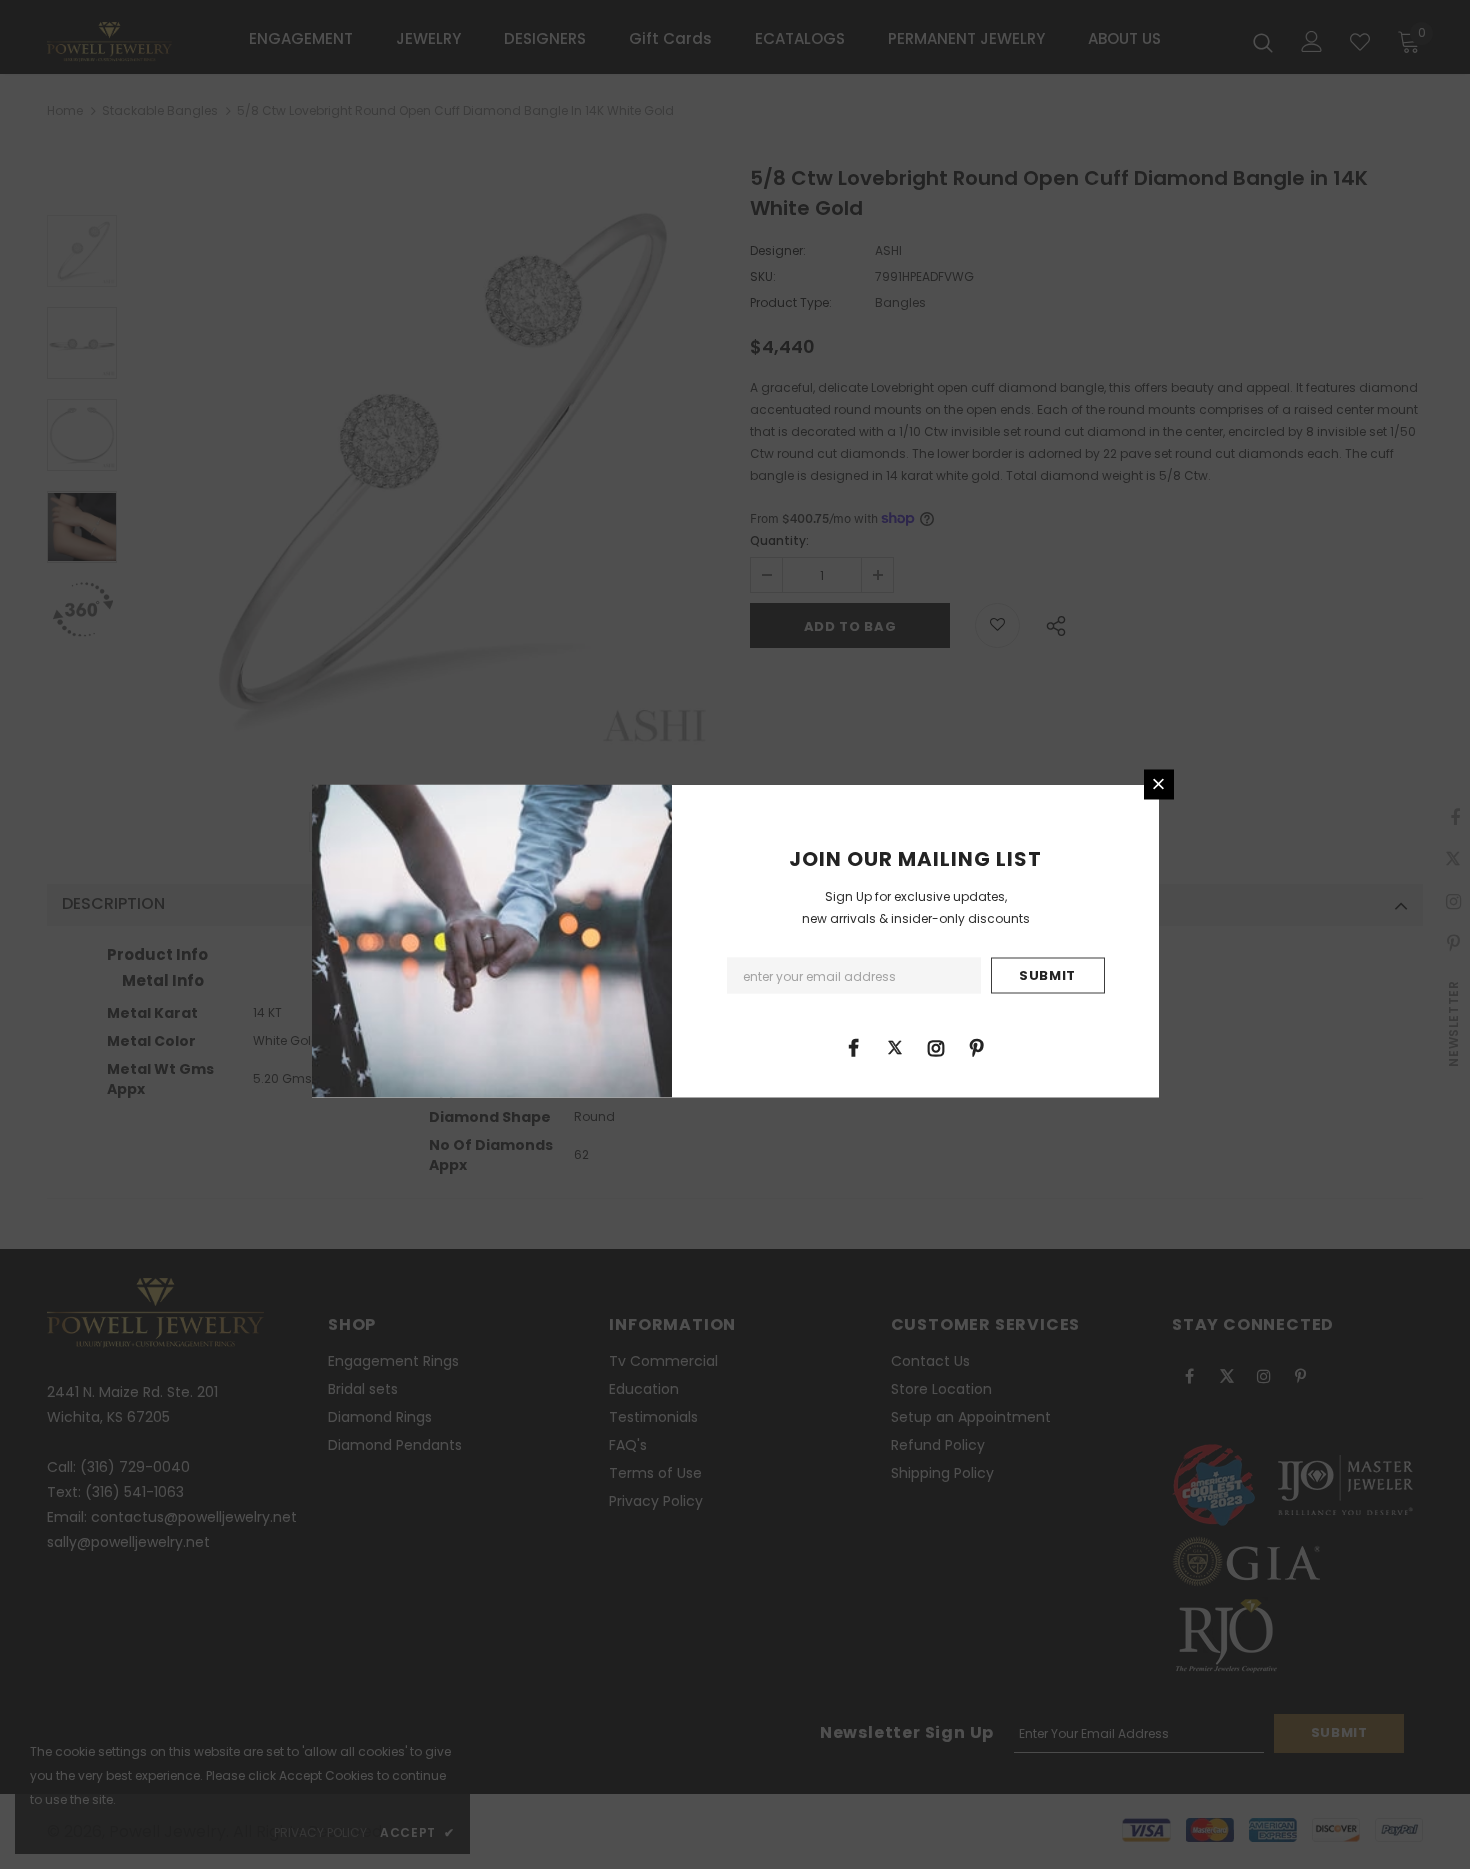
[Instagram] (936, 1046)
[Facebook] (854, 1046)
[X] (895, 1046)
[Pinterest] (977, 1046)
